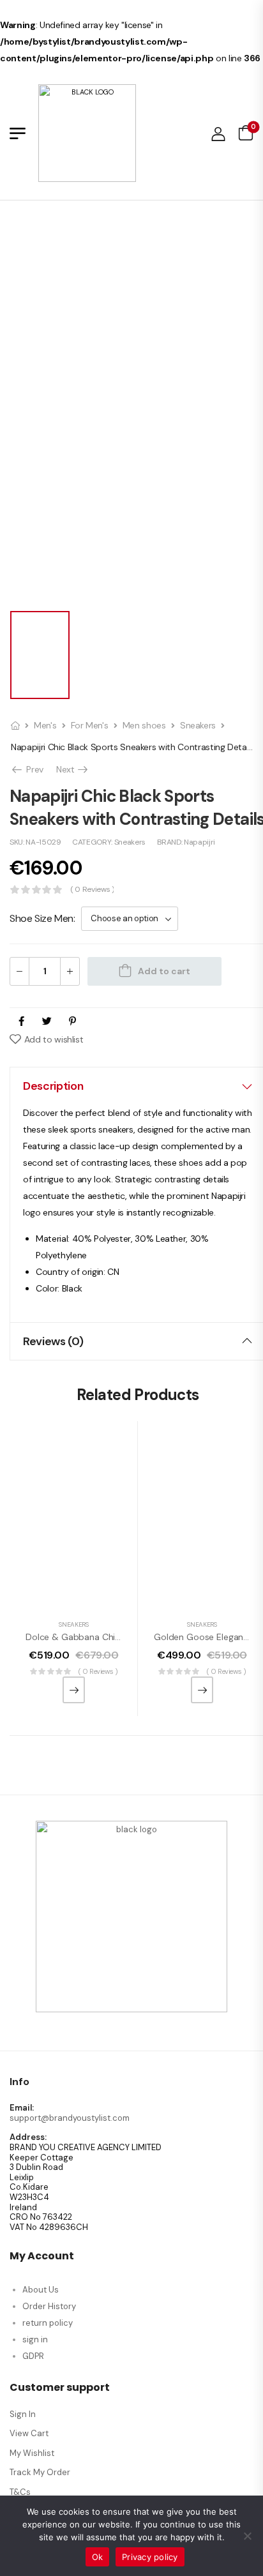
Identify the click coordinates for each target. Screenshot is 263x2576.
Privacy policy (150, 2557)
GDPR (33, 2356)
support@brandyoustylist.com (70, 2118)
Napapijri (199, 842)
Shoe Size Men (41, 918)
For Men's (90, 725)
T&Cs (20, 2492)
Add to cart (164, 971)
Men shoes (144, 725)
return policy (48, 2323)
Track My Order (40, 2472)
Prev (32, 769)
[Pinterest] (72, 1021)
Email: (22, 2108)
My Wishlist (32, 2453)
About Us (41, 2290)
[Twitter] (47, 1021)
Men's (45, 725)
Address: (28, 2137)
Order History (49, 2306)
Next (73, 769)
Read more (74, 1690)
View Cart (29, 2433)
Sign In (23, 2414)
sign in (35, 2339)
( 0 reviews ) (92, 890)
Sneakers (198, 725)
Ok (98, 2557)
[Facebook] (21, 1021)
